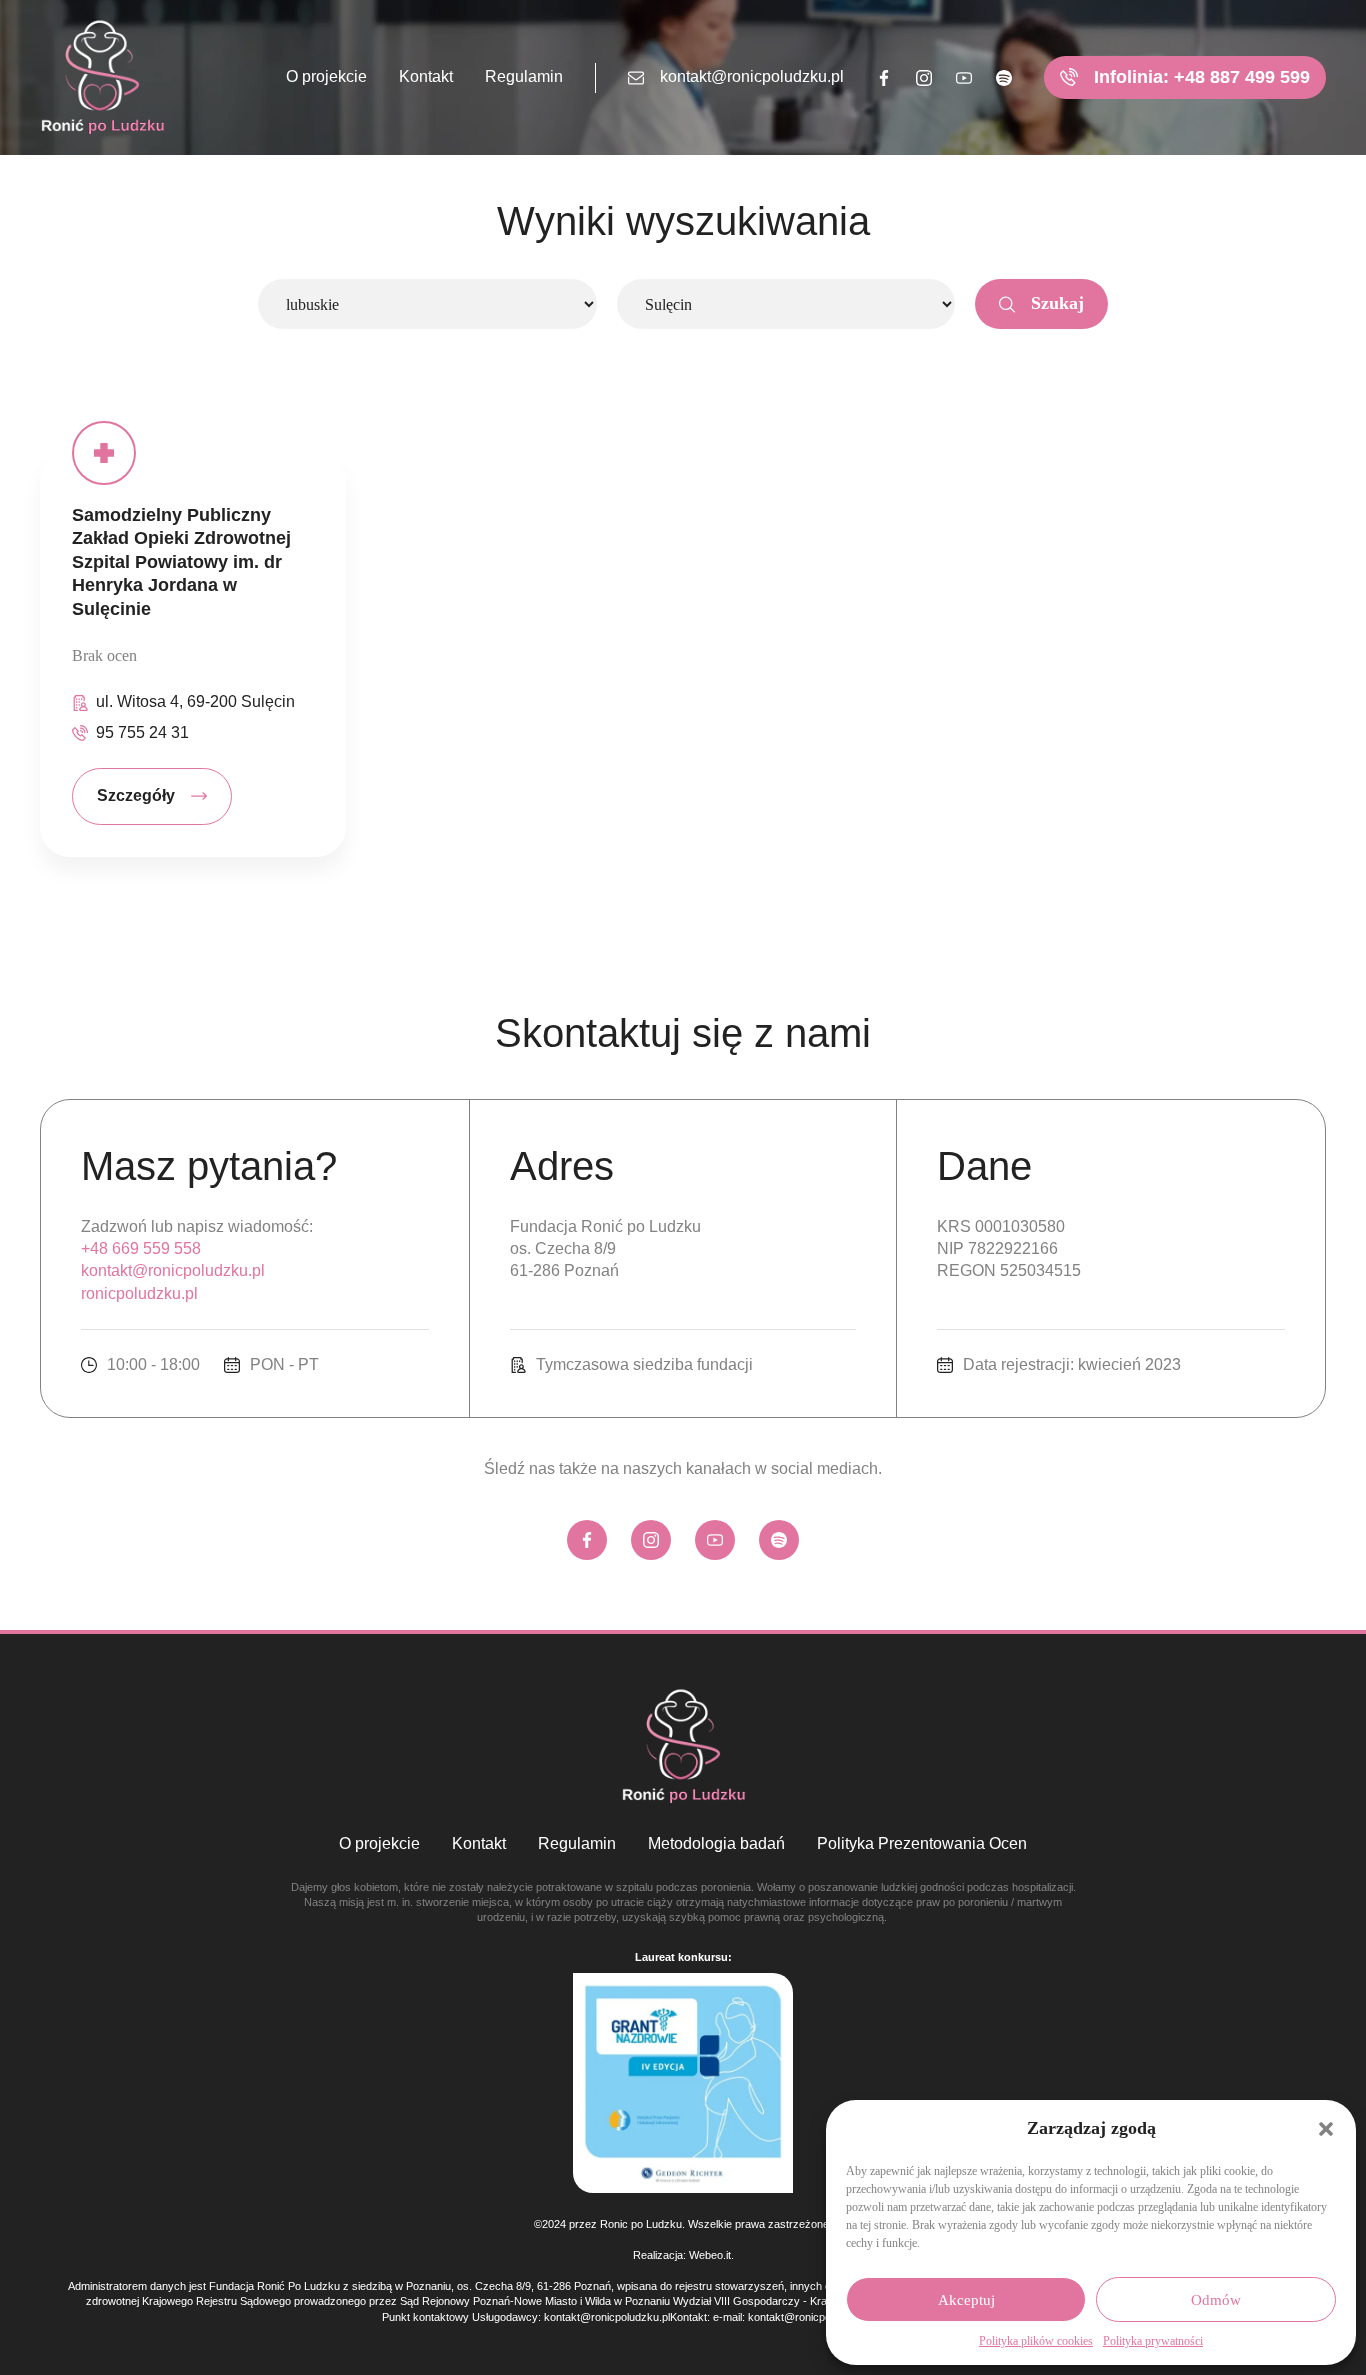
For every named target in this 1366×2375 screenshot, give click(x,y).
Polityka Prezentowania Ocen (922, 1843)
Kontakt (426, 76)
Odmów (1216, 2300)
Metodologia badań (716, 1843)
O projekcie (326, 76)
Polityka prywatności (1153, 2341)
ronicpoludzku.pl (139, 1293)
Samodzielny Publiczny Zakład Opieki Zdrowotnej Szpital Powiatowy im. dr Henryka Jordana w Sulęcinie (181, 562)
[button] (1326, 2129)
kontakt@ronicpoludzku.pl (752, 76)
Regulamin (524, 76)
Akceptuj (966, 2300)
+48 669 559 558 (141, 1248)
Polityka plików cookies (1036, 2341)
